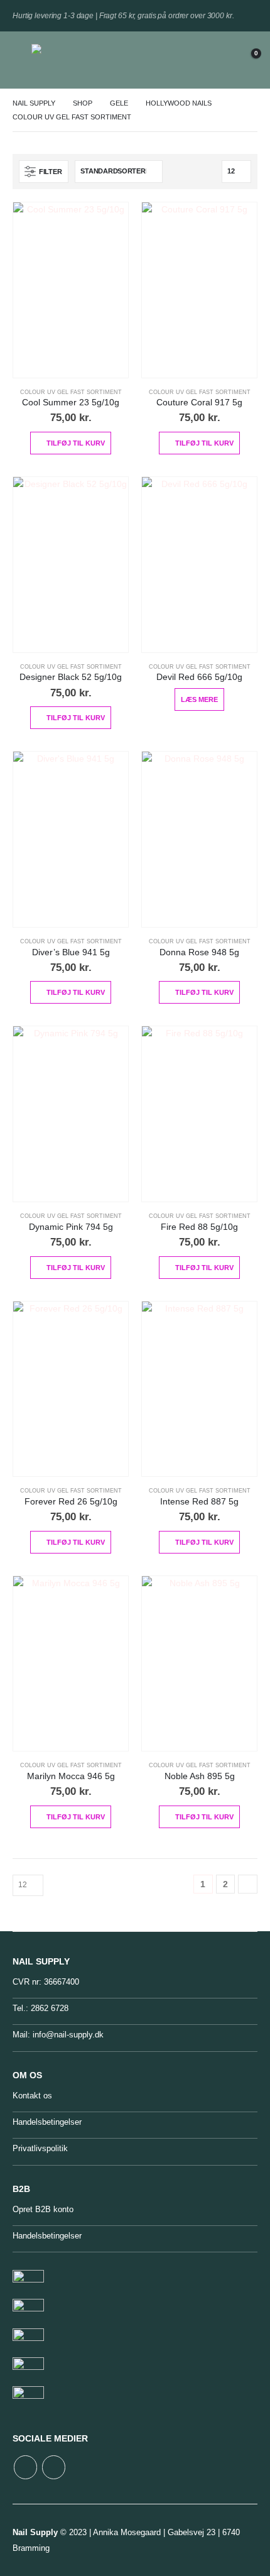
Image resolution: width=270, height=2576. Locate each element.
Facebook (25, 2467)
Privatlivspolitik (40, 2148)
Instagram (54, 2467)
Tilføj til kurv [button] (76, 443)
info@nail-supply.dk (68, 2035)
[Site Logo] (60, 60)
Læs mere (199, 699)
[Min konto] (217, 60)
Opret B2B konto (43, 2209)
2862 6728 (50, 2008)
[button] (22, 60)
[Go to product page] (71, 290)
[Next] (248, 1884)
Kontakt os (32, 2096)
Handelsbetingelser (47, 2122)
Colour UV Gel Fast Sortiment (71, 392)
